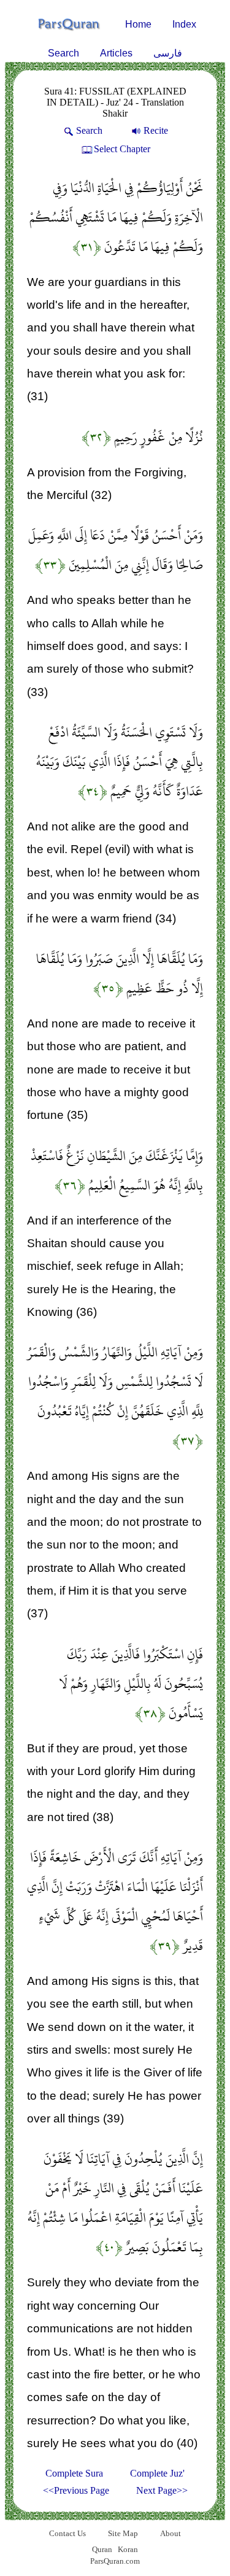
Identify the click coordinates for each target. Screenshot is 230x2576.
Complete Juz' (157, 2473)
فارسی (168, 53)
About (171, 2533)
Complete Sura (74, 2473)
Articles (116, 53)
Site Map (123, 2533)
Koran (128, 2549)
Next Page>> (162, 2490)
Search (63, 53)
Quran (102, 2549)
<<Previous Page (76, 2490)
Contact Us (67, 2533)
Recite (156, 130)
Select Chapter (122, 149)
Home (138, 24)
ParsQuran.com (115, 2561)
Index (184, 24)
